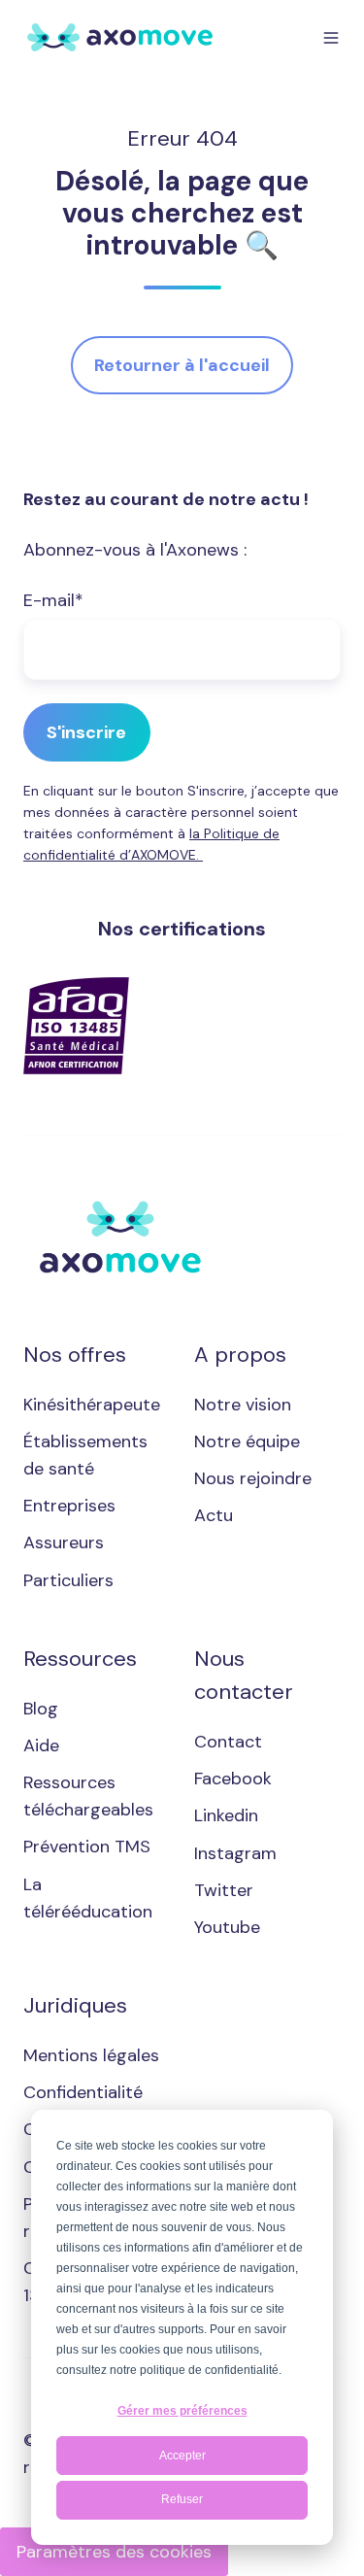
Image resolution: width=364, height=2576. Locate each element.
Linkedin (226, 1815)
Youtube (227, 1927)
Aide (41, 1746)
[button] (331, 38)
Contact (228, 1742)
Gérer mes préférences (182, 2411)
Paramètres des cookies (114, 2552)
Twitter (224, 1890)
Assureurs (64, 1542)
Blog (41, 1709)
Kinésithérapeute (92, 1405)
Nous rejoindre (253, 1478)
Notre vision (243, 1405)
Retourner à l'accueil (182, 365)
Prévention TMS (87, 1847)
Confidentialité (83, 2092)
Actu (214, 1515)
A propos (240, 1355)
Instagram (235, 1853)
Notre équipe (247, 1441)
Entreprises (69, 1506)
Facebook (233, 1779)
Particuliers (68, 1580)
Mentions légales (91, 2055)
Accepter (182, 2456)
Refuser (182, 2499)
